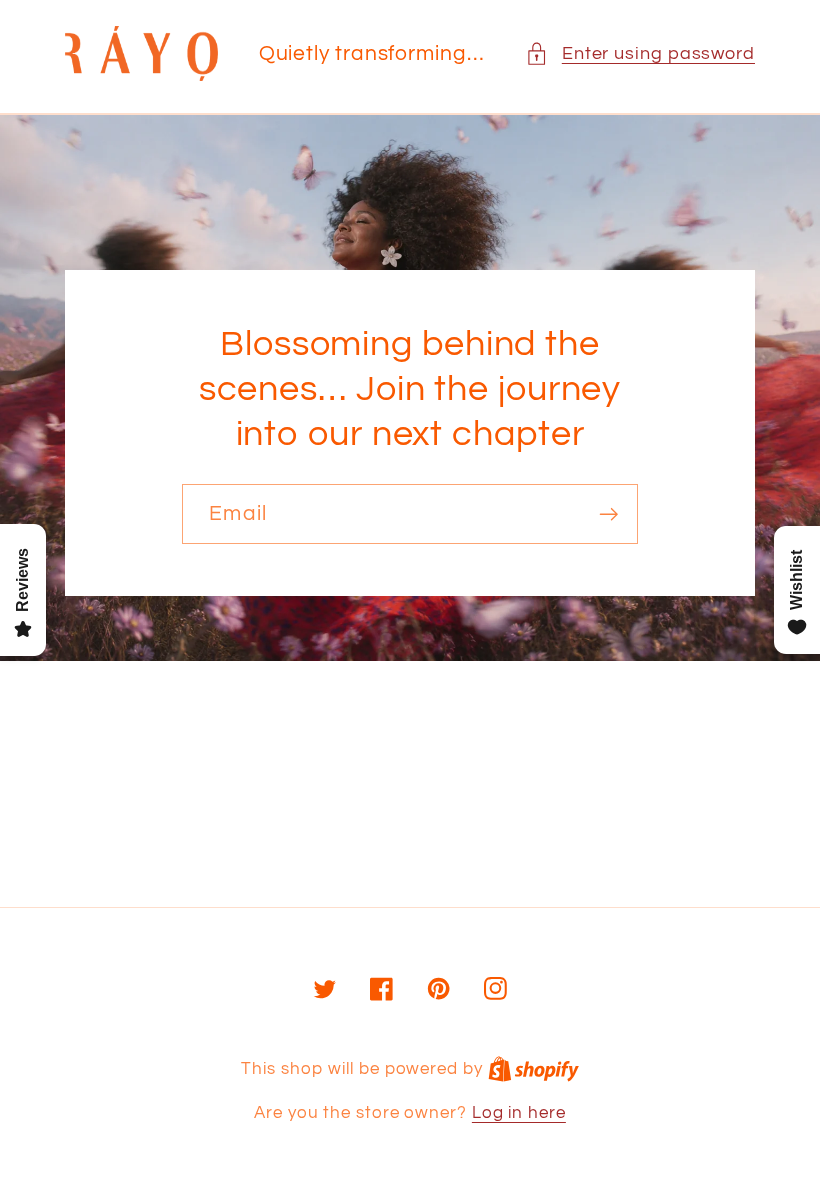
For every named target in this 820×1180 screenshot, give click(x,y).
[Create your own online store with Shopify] (533, 1069)
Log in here (519, 1113)
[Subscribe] (608, 514)
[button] (640, 53)
